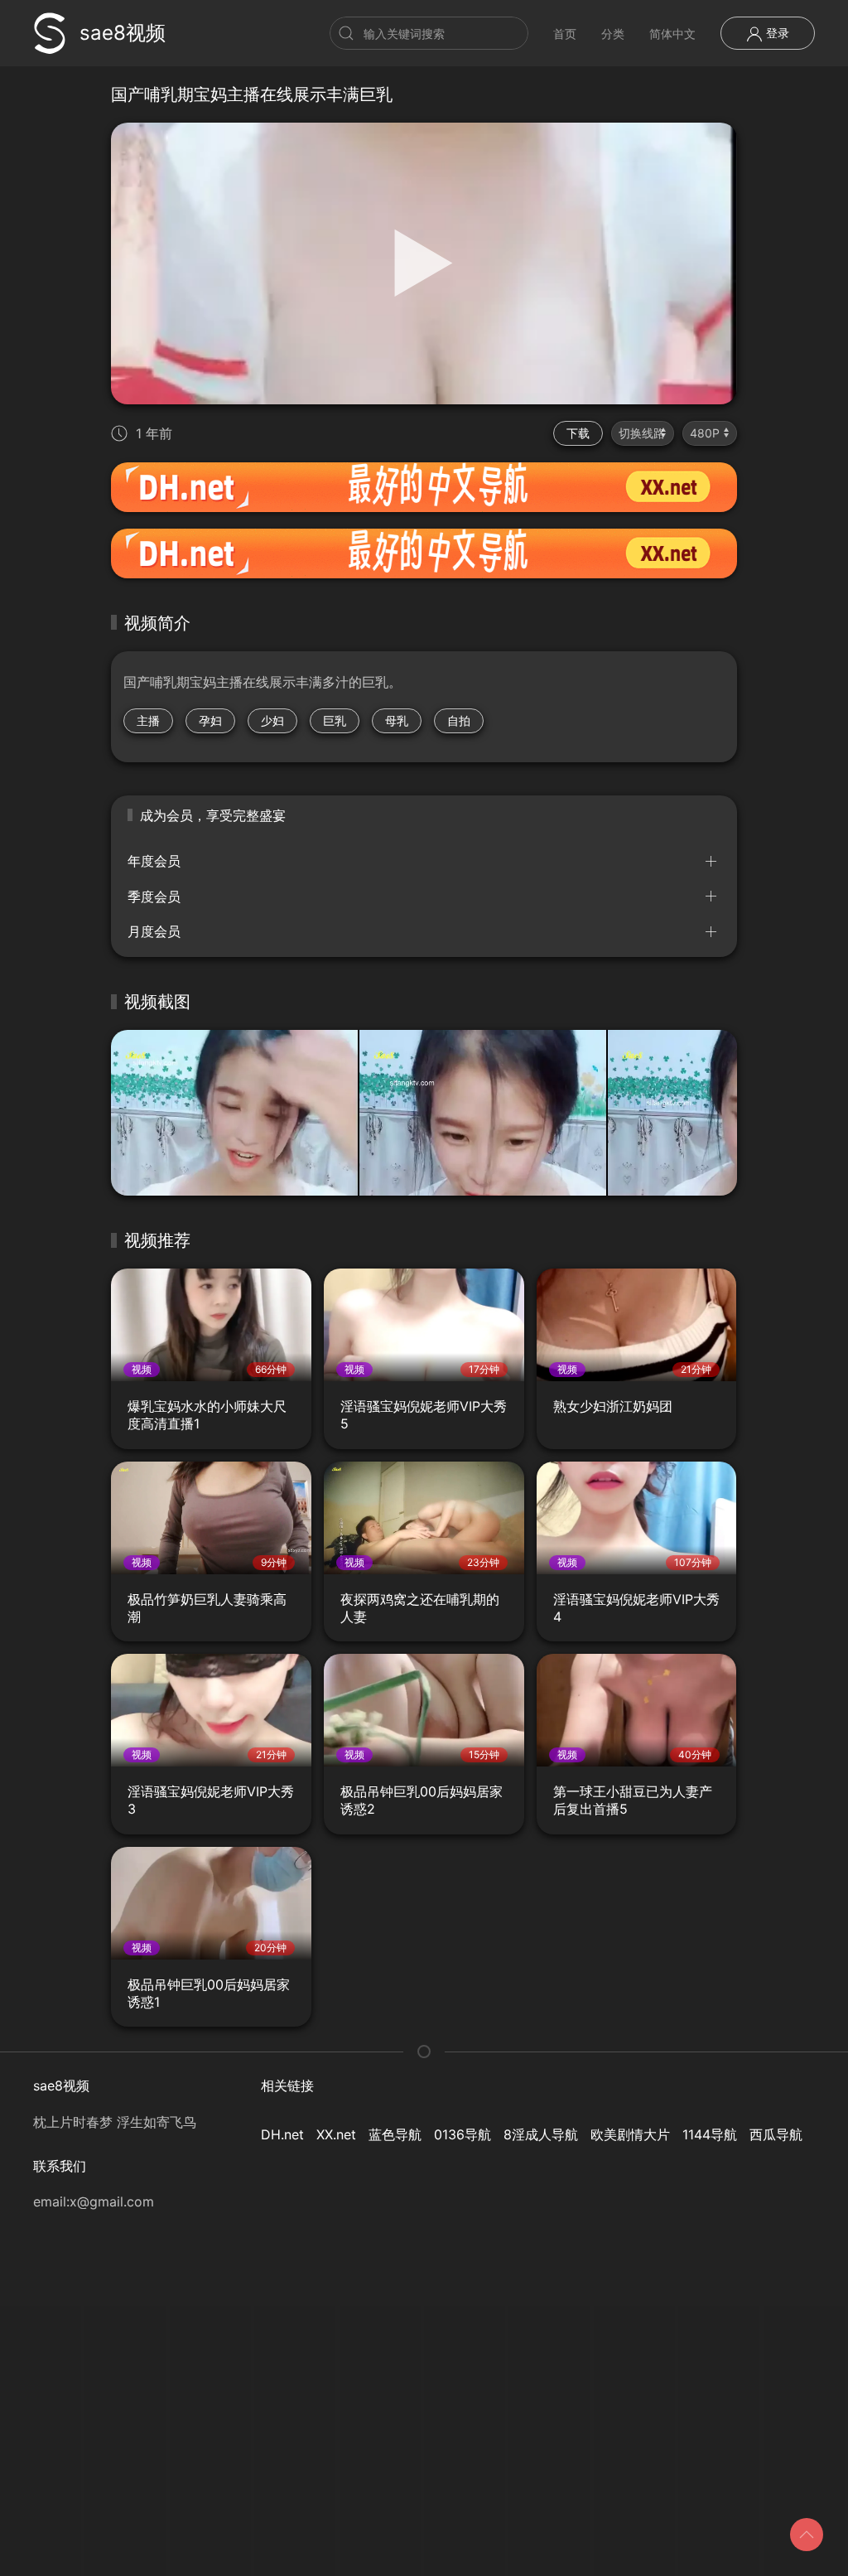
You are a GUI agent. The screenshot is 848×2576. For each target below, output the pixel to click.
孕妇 (210, 720)
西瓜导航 (776, 2134)
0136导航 (463, 2134)
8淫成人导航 (541, 2134)
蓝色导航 (395, 2134)
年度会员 (154, 861)
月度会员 (154, 931)
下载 (578, 433)
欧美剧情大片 (630, 2134)
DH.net (282, 2134)
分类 (613, 34)
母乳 (397, 720)
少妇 (272, 720)
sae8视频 (123, 33)
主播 (148, 720)
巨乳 (335, 720)
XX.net (336, 2134)
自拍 (459, 720)
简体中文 (672, 34)
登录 (776, 33)
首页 (565, 34)
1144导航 (710, 2134)
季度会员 (154, 897)
